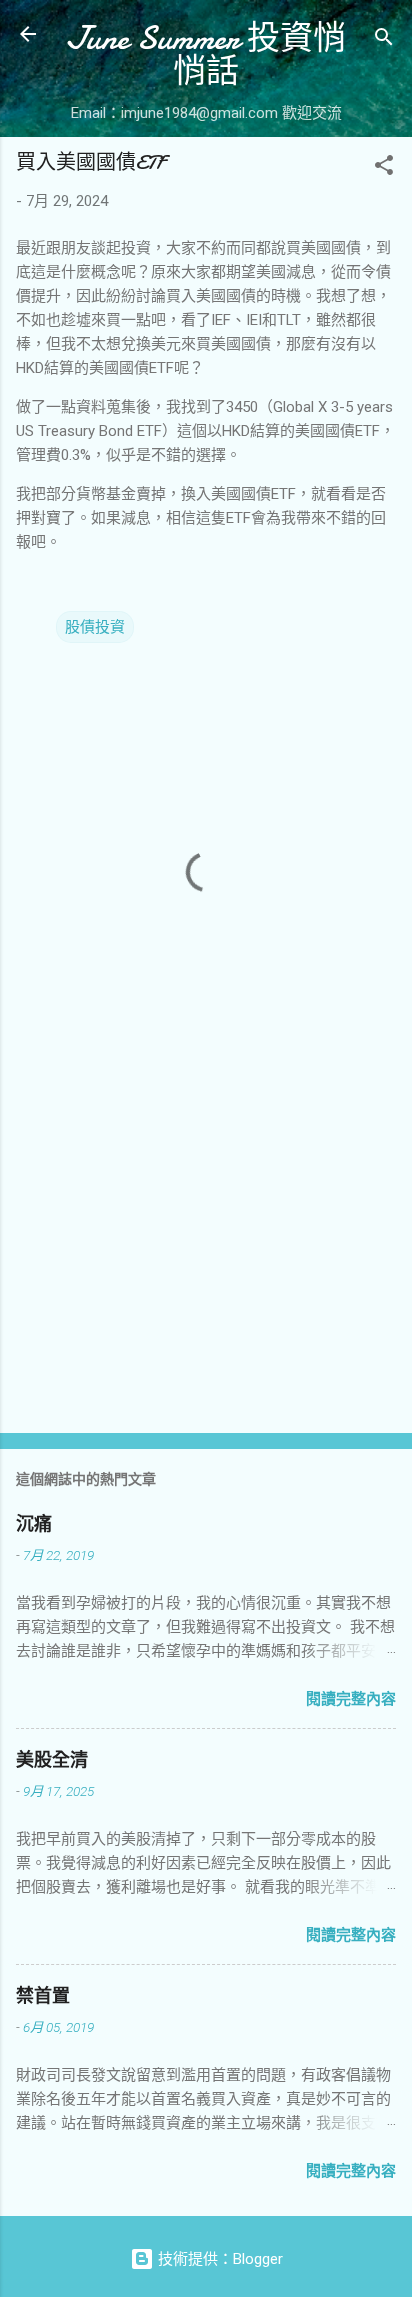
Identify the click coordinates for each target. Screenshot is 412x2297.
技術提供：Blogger (218, 2259)
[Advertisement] (206, 1261)
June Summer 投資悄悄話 (206, 55)
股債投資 (95, 627)
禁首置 (43, 1996)
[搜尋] (384, 40)
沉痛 (34, 1524)
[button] (384, 168)
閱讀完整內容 (351, 1699)
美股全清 (52, 1760)
